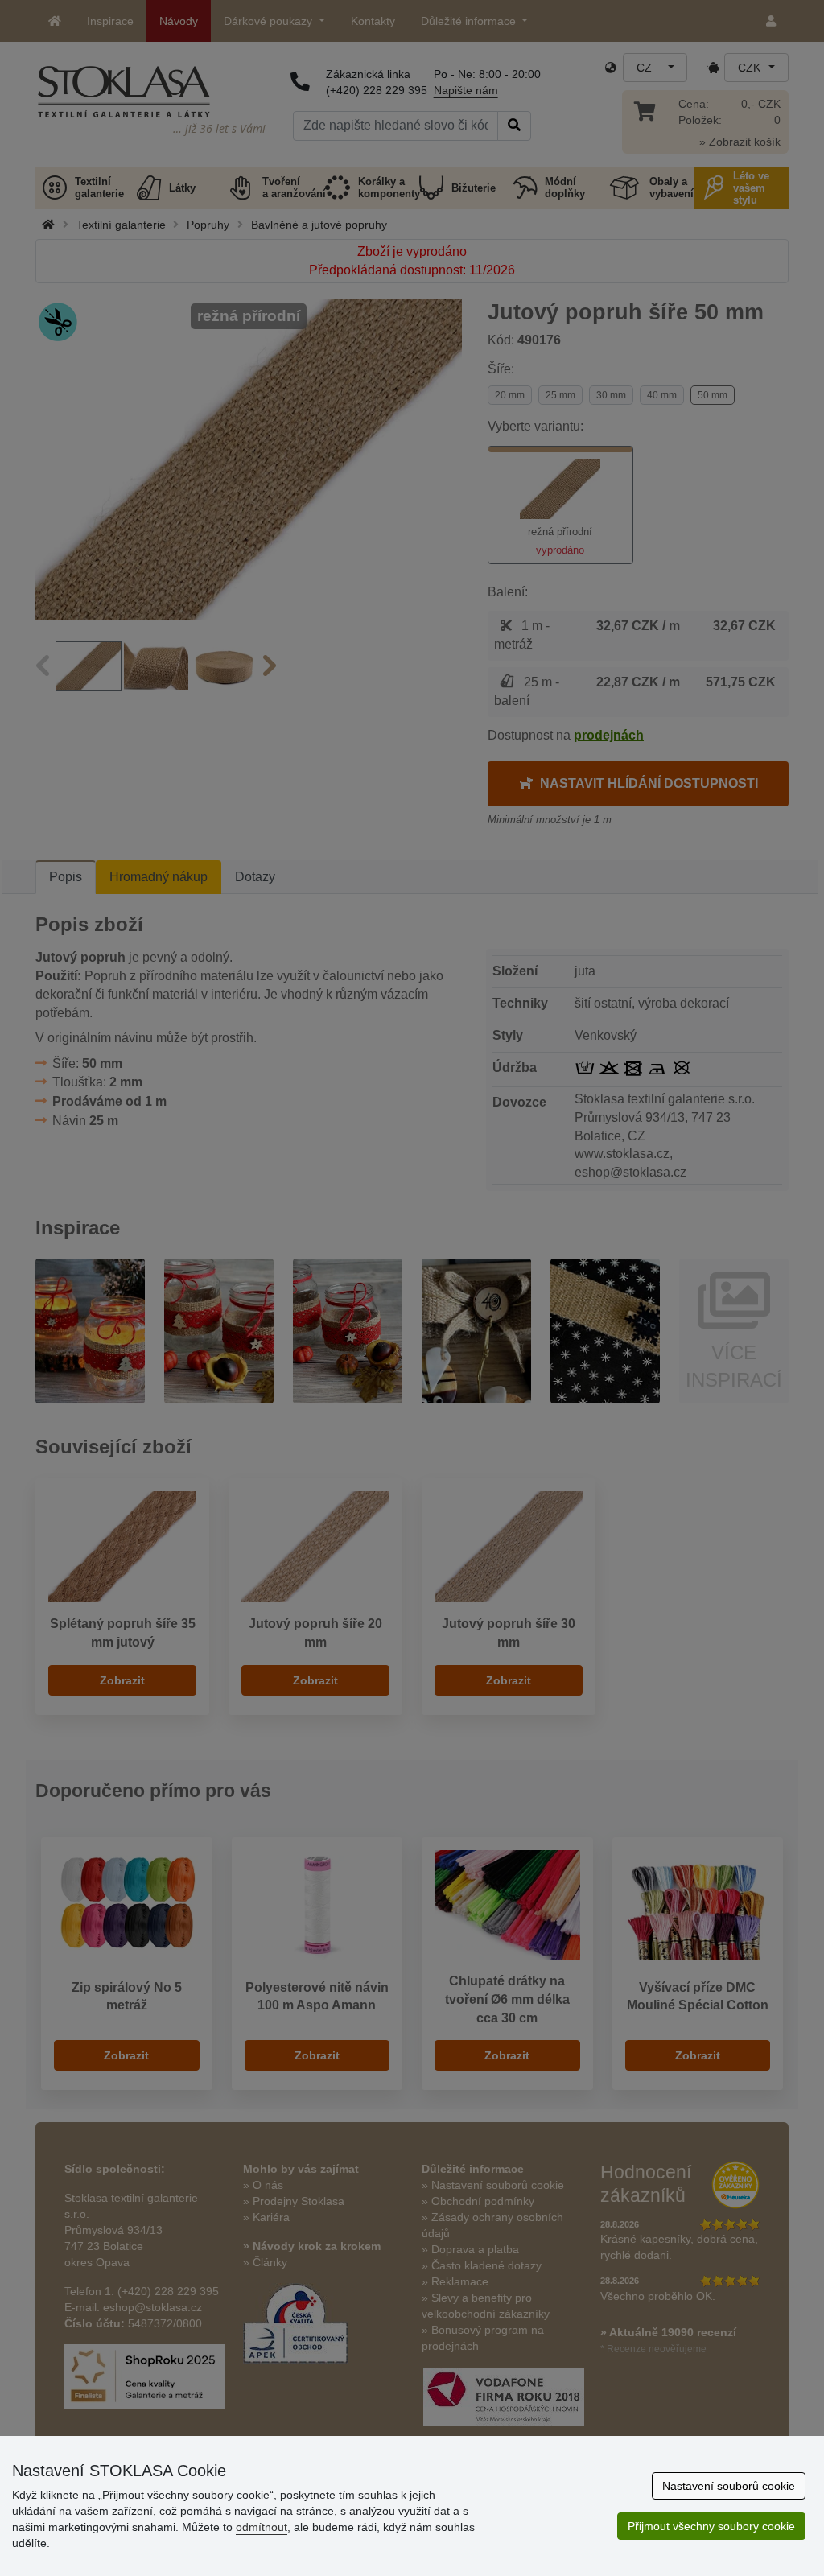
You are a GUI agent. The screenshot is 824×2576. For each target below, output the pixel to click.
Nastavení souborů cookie (729, 2486)
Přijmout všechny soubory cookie (711, 2526)
